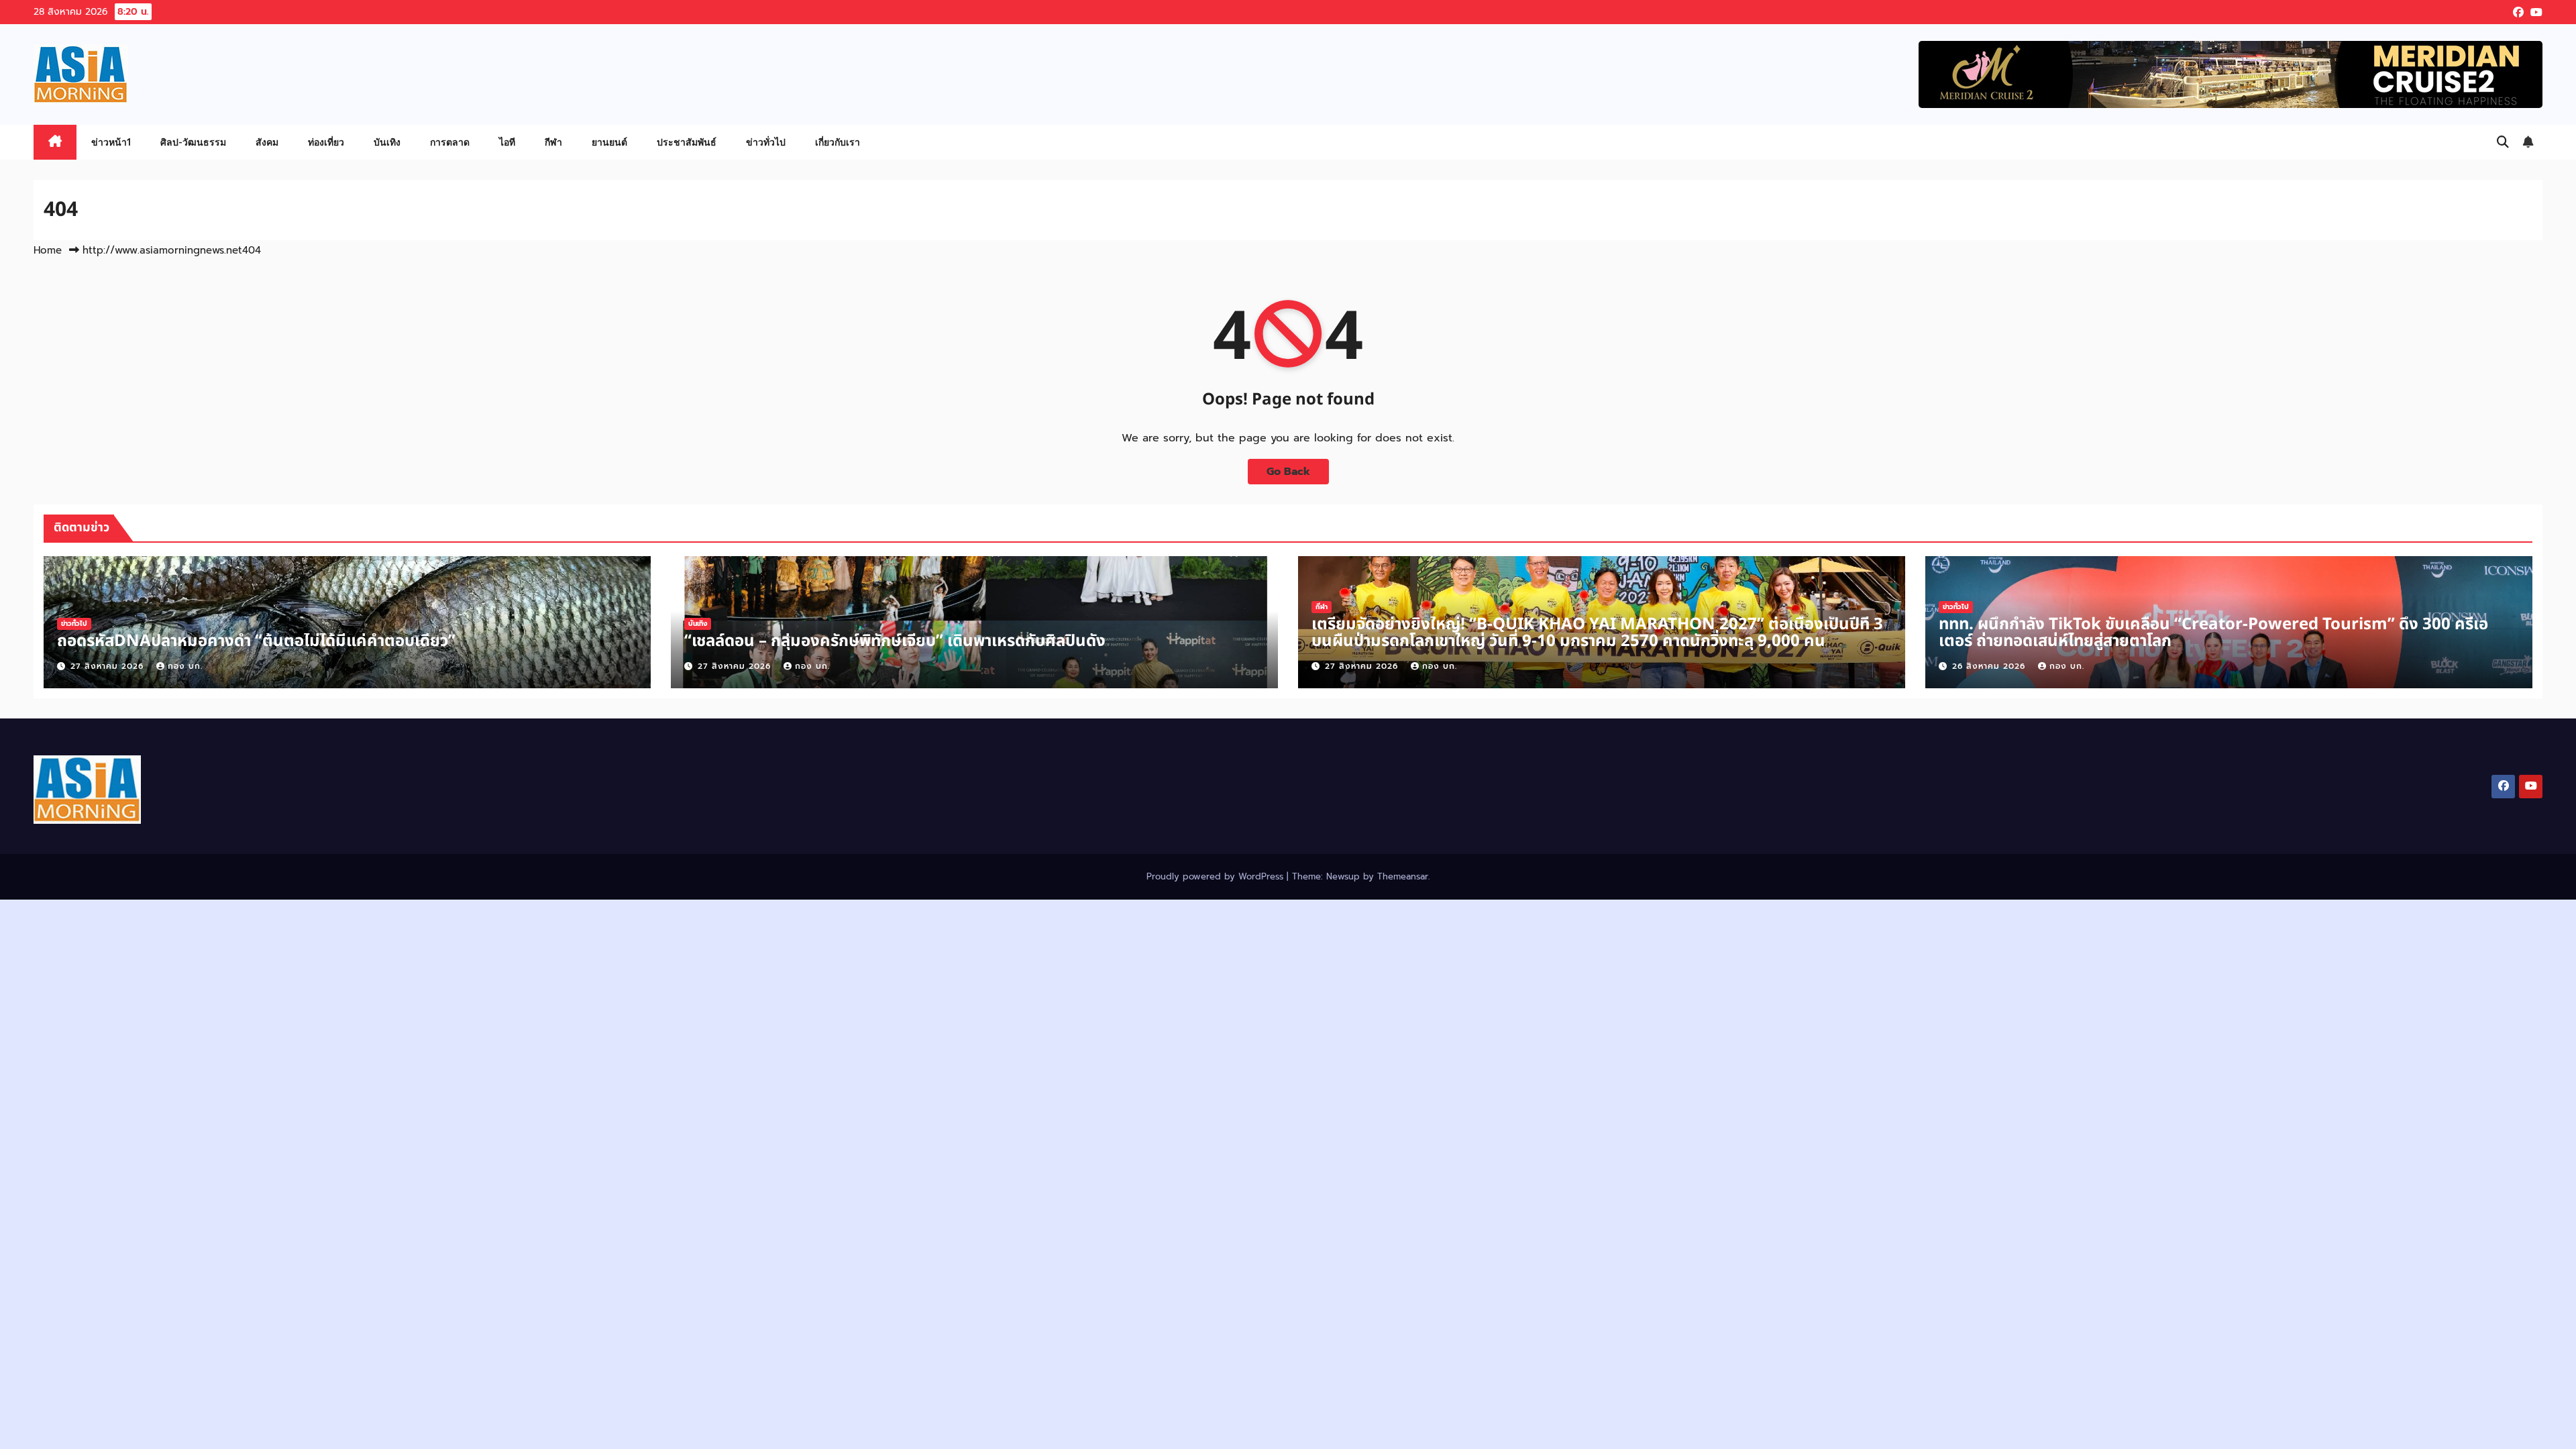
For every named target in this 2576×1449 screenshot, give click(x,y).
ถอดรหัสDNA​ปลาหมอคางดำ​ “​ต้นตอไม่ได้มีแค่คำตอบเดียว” (256, 641)
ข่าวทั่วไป (766, 142)
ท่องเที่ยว (326, 142)
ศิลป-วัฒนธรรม (193, 142)
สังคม (267, 142)
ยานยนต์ (609, 142)
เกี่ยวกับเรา (838, 142)
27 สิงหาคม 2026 (109, 666)
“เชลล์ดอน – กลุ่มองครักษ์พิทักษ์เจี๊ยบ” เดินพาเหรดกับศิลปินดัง (895, 641)
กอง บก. (185, 666)
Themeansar (1403, 876)
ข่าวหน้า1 (111, 142)
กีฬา (553, 142)
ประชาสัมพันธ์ (687, 142)
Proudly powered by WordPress (1217, 876)
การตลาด (450, 142)
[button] (2503, 142)
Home (48, 250)
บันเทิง (387, 142)
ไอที (507, 142)
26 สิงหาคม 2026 (1990, 666)
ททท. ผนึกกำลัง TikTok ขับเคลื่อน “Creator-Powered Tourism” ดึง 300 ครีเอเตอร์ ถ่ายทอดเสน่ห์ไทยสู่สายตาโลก (2213, 633)
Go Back (1288, 472)
